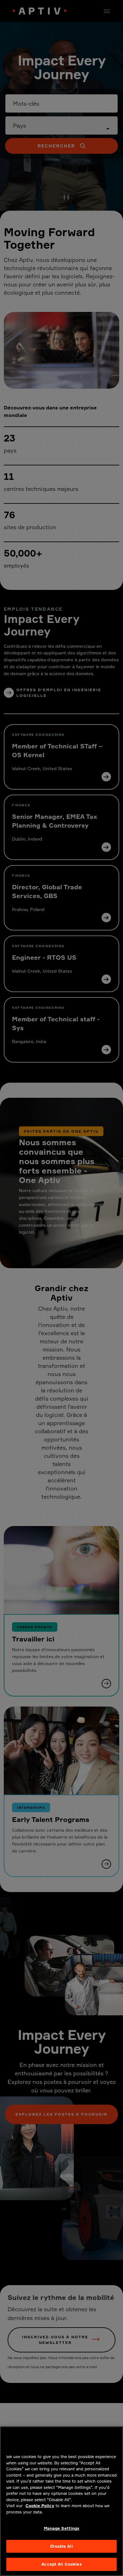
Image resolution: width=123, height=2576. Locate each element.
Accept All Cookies (61, 2564)
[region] (61, 2501)
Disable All (61, 2546)
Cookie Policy (40, 2506)
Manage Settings (62, 2528)
